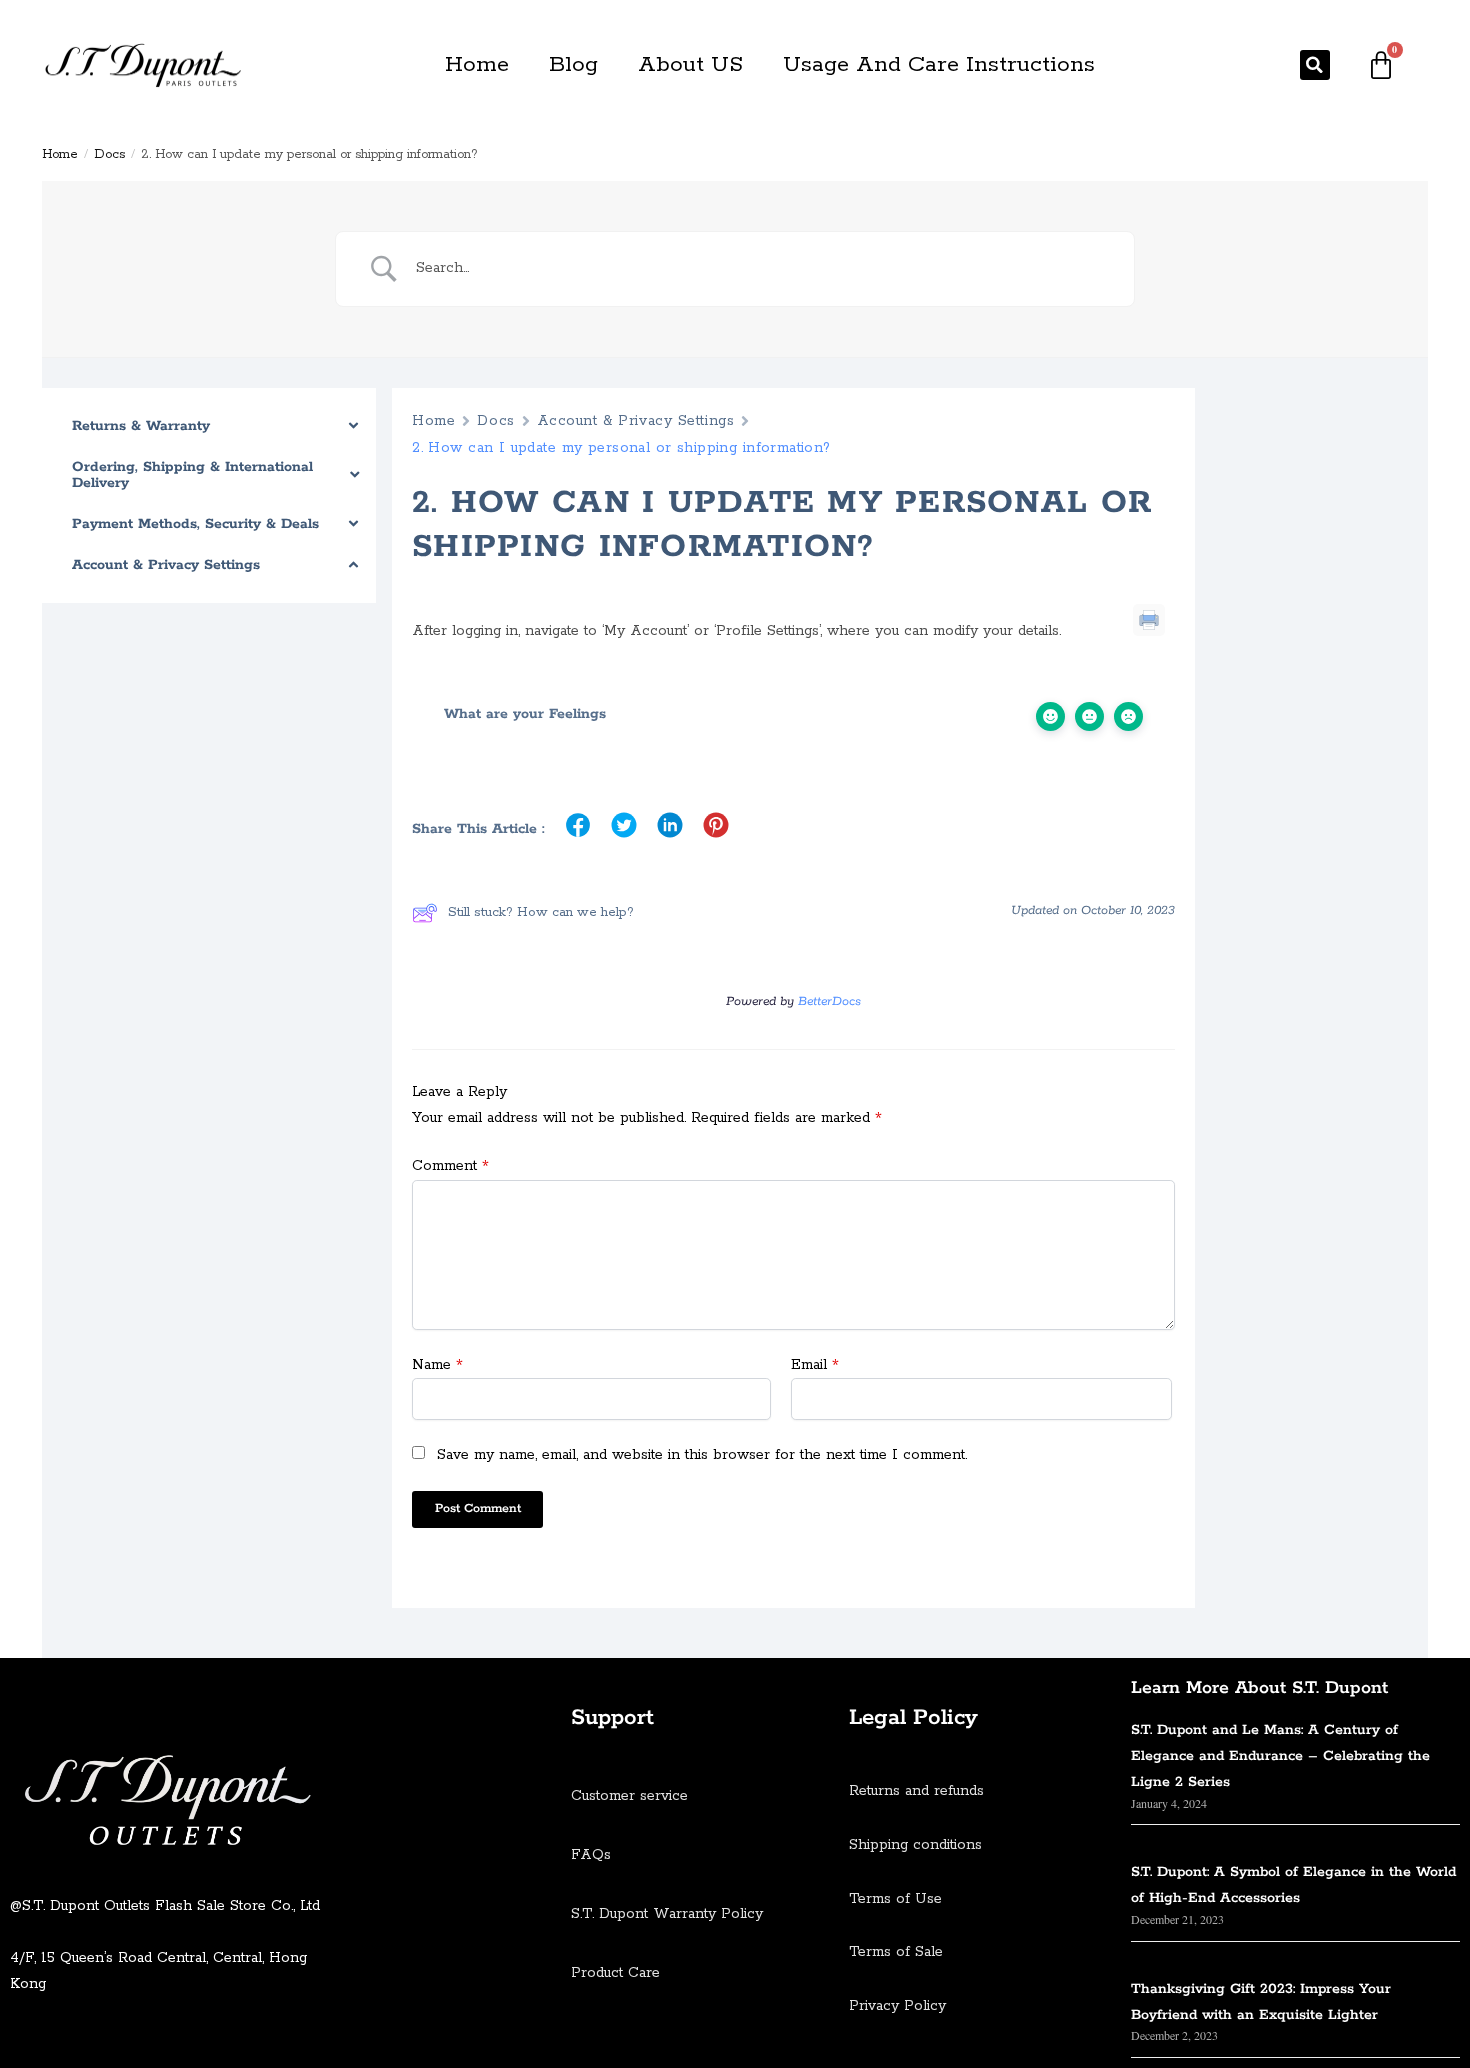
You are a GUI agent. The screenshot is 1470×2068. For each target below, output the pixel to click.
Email (815, 1365)
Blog (573, 65)
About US (690, 65)
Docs (109, 154)
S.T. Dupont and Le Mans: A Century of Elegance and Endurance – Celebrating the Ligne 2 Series (1280, 1756)
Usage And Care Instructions (939, 65)
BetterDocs (829, 1001)
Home (477, 65)
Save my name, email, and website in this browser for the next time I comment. (702, 1455)
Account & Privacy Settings (636, 421)
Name (437, 1365)
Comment (450, 1166)
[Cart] (1381, 65)
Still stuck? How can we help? (541, 912)
